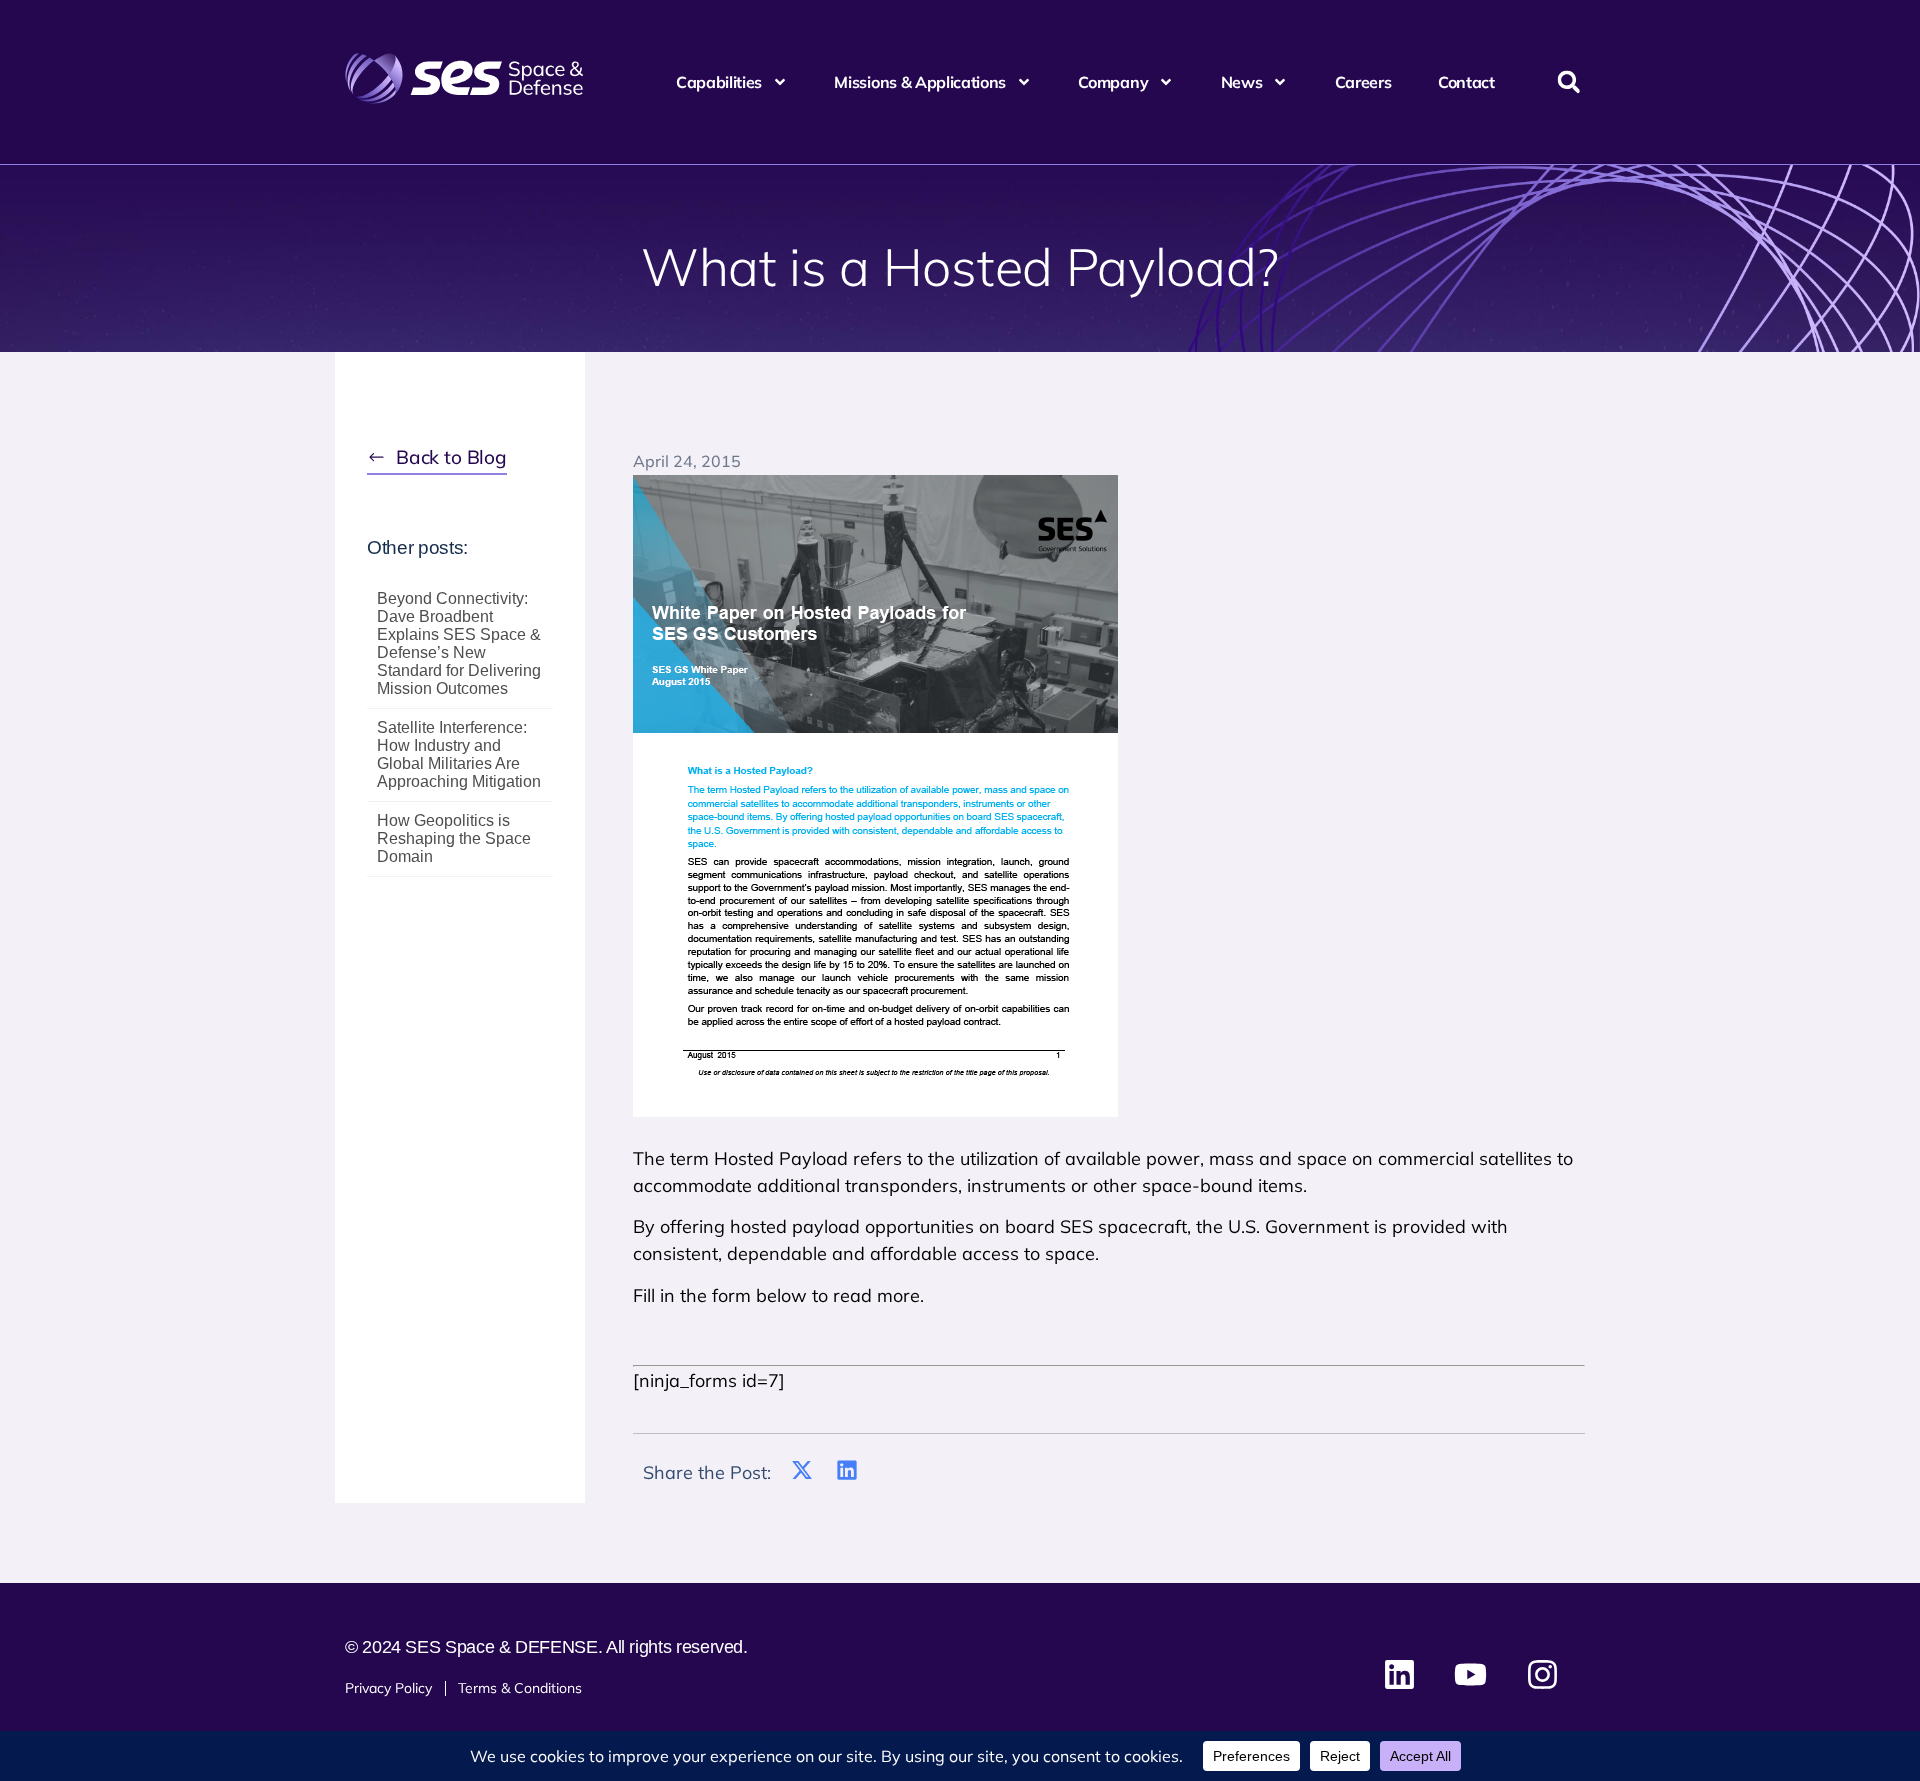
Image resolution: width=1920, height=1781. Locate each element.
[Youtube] (1471, 1674)
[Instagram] (1542, 1674)
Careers (1363, 82)
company (1113, 82)
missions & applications (920, 82)
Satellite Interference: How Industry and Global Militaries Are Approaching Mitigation (459, 754)
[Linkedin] (1400, 1674)
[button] (1568, 82)
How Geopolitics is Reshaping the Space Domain (454, 838)
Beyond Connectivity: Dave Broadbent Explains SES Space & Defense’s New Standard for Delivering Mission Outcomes (459, 643)
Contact (1466, 82)
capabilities (719, 82)
